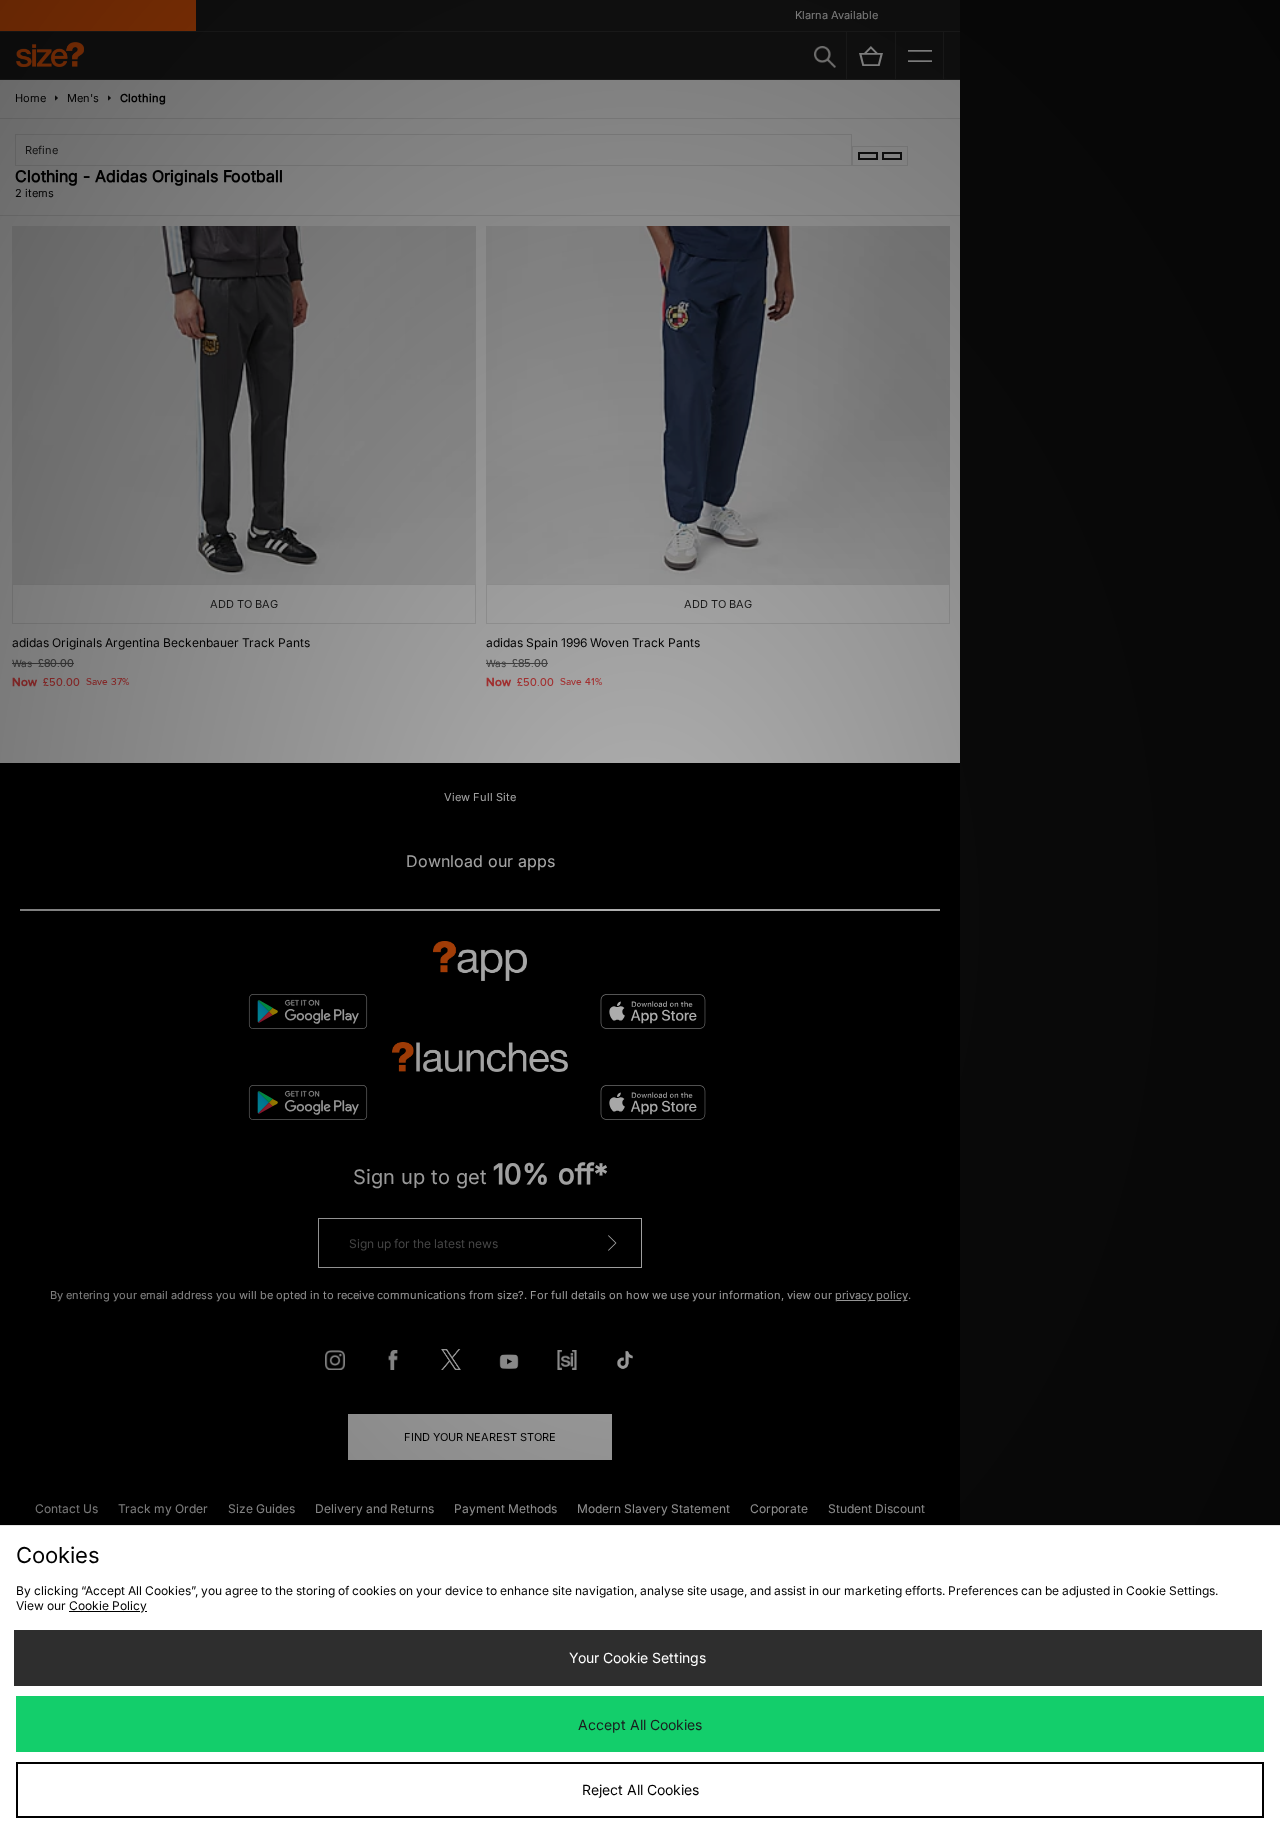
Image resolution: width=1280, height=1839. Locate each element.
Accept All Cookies (640, 1724)
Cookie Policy (108, 1605)
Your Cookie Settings (637, 1657)
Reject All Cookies (640, 1789)
